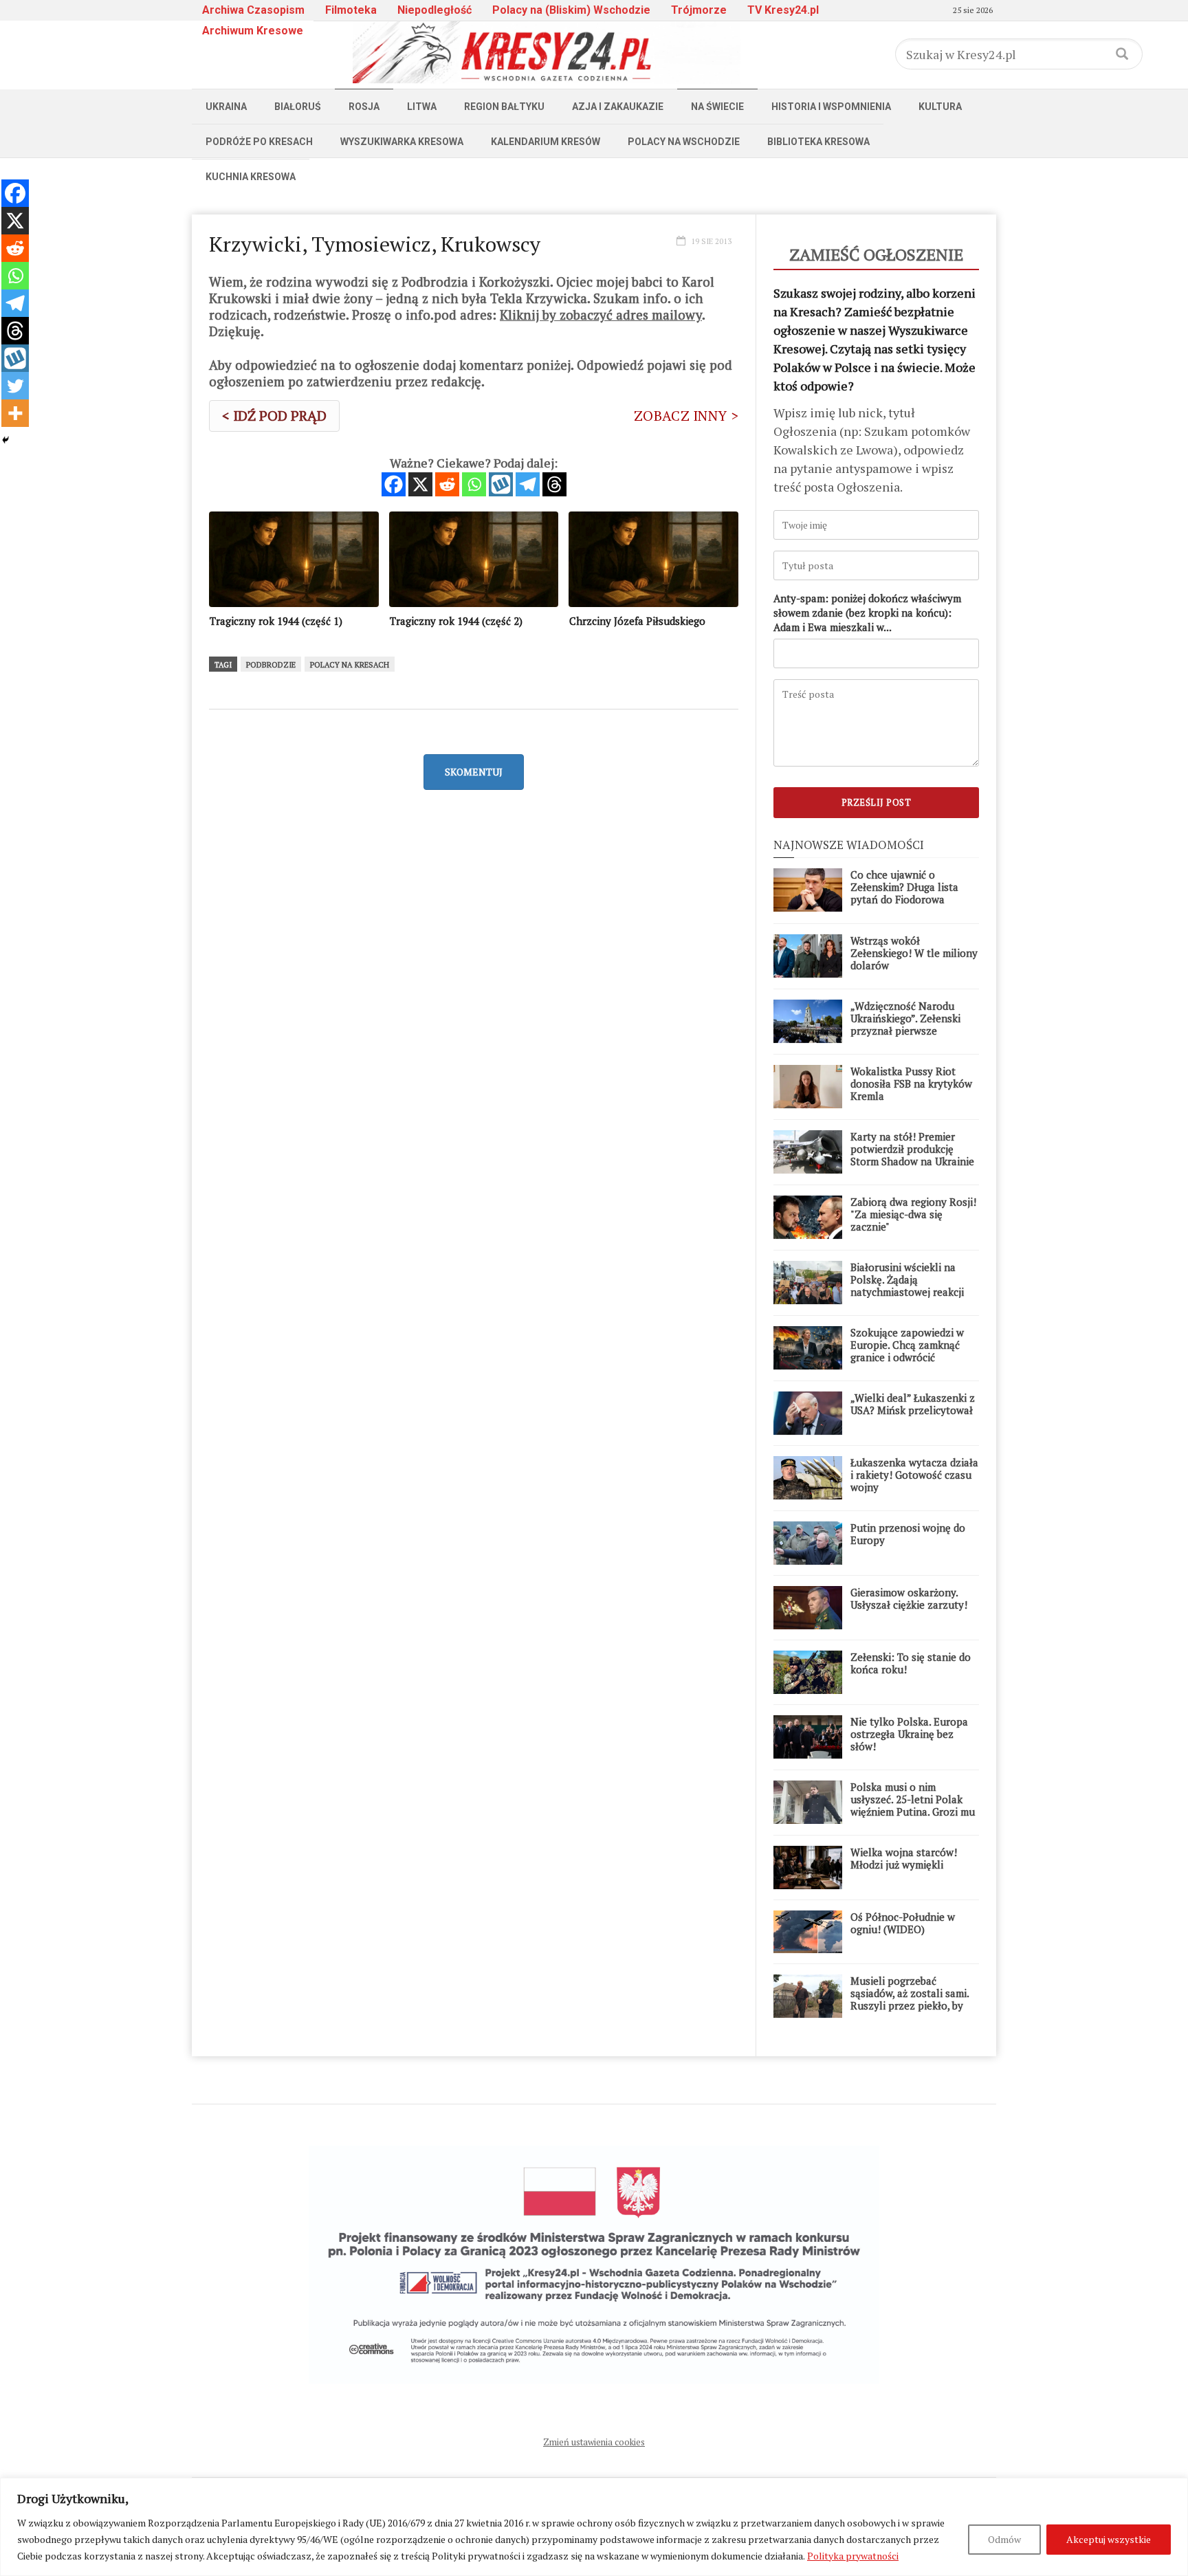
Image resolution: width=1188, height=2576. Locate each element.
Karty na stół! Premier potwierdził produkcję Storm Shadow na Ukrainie (912, 1149)
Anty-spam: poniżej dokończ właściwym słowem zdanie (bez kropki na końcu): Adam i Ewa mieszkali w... (867, 613)
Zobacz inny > (686, 416)
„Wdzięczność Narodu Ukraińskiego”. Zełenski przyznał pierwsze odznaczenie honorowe (905, 1024)
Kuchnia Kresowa (251, 177)
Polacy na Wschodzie (684, 142)
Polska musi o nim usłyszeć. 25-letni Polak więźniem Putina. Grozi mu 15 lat (913, 1805)
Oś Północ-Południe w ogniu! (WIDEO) (903, 1923)
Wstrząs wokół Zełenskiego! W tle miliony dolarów (914, 953)
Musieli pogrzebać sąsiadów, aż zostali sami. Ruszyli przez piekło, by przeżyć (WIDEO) (910, 1999)
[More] (15, 413)
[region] (594, 2527)
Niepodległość (434, 10)
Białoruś (298, 107)
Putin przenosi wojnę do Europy (908, 1534)
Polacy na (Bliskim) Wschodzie (571, 10)
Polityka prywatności (853, 2556)
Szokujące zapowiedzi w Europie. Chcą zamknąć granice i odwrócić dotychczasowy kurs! (907, 1351)
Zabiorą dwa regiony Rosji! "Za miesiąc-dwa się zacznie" (913, 1214)
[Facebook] (394, 484)
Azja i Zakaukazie (618, 107)
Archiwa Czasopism (253, 10)
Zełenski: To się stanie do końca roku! (911, 1663)
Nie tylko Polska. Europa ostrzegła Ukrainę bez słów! (909, 1734)
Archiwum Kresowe (253, 31)
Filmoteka (351, 10)
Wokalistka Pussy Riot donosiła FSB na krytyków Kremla (911, 1083)
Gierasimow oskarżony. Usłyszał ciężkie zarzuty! (909, 1598)
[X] (420, 484)
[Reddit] (447, 484)
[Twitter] (15, 386)
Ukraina (226, 107)
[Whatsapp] (474, 484)
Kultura (940, 107)
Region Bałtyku (504, 107)
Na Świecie (717, 107)
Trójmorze (699, 10)
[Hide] (5, 440)
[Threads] (554, 484)
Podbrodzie (271, 665)
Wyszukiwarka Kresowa (402, 142)
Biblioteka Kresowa (818, 142)
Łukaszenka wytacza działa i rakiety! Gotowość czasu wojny (914, 1475)
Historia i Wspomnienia (831, 107)
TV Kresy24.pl (783, 10)
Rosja (364, 107)
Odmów (1004, 2539)
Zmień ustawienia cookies (594, 2442)
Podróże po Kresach (259, 142)
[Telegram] (528, 484)
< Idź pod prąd (274, 416)
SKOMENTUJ (474, 772)
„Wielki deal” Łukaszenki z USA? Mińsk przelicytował (913, 1404)
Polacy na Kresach (350, 665)
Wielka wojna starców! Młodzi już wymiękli (904, 1858)
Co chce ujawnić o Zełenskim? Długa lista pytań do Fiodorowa (904, 887)
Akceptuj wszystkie (1109, 2539)
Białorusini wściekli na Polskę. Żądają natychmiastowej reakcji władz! (907, 1286)
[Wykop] (501, 484)
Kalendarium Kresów (546, 142)
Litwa (422, 107)
